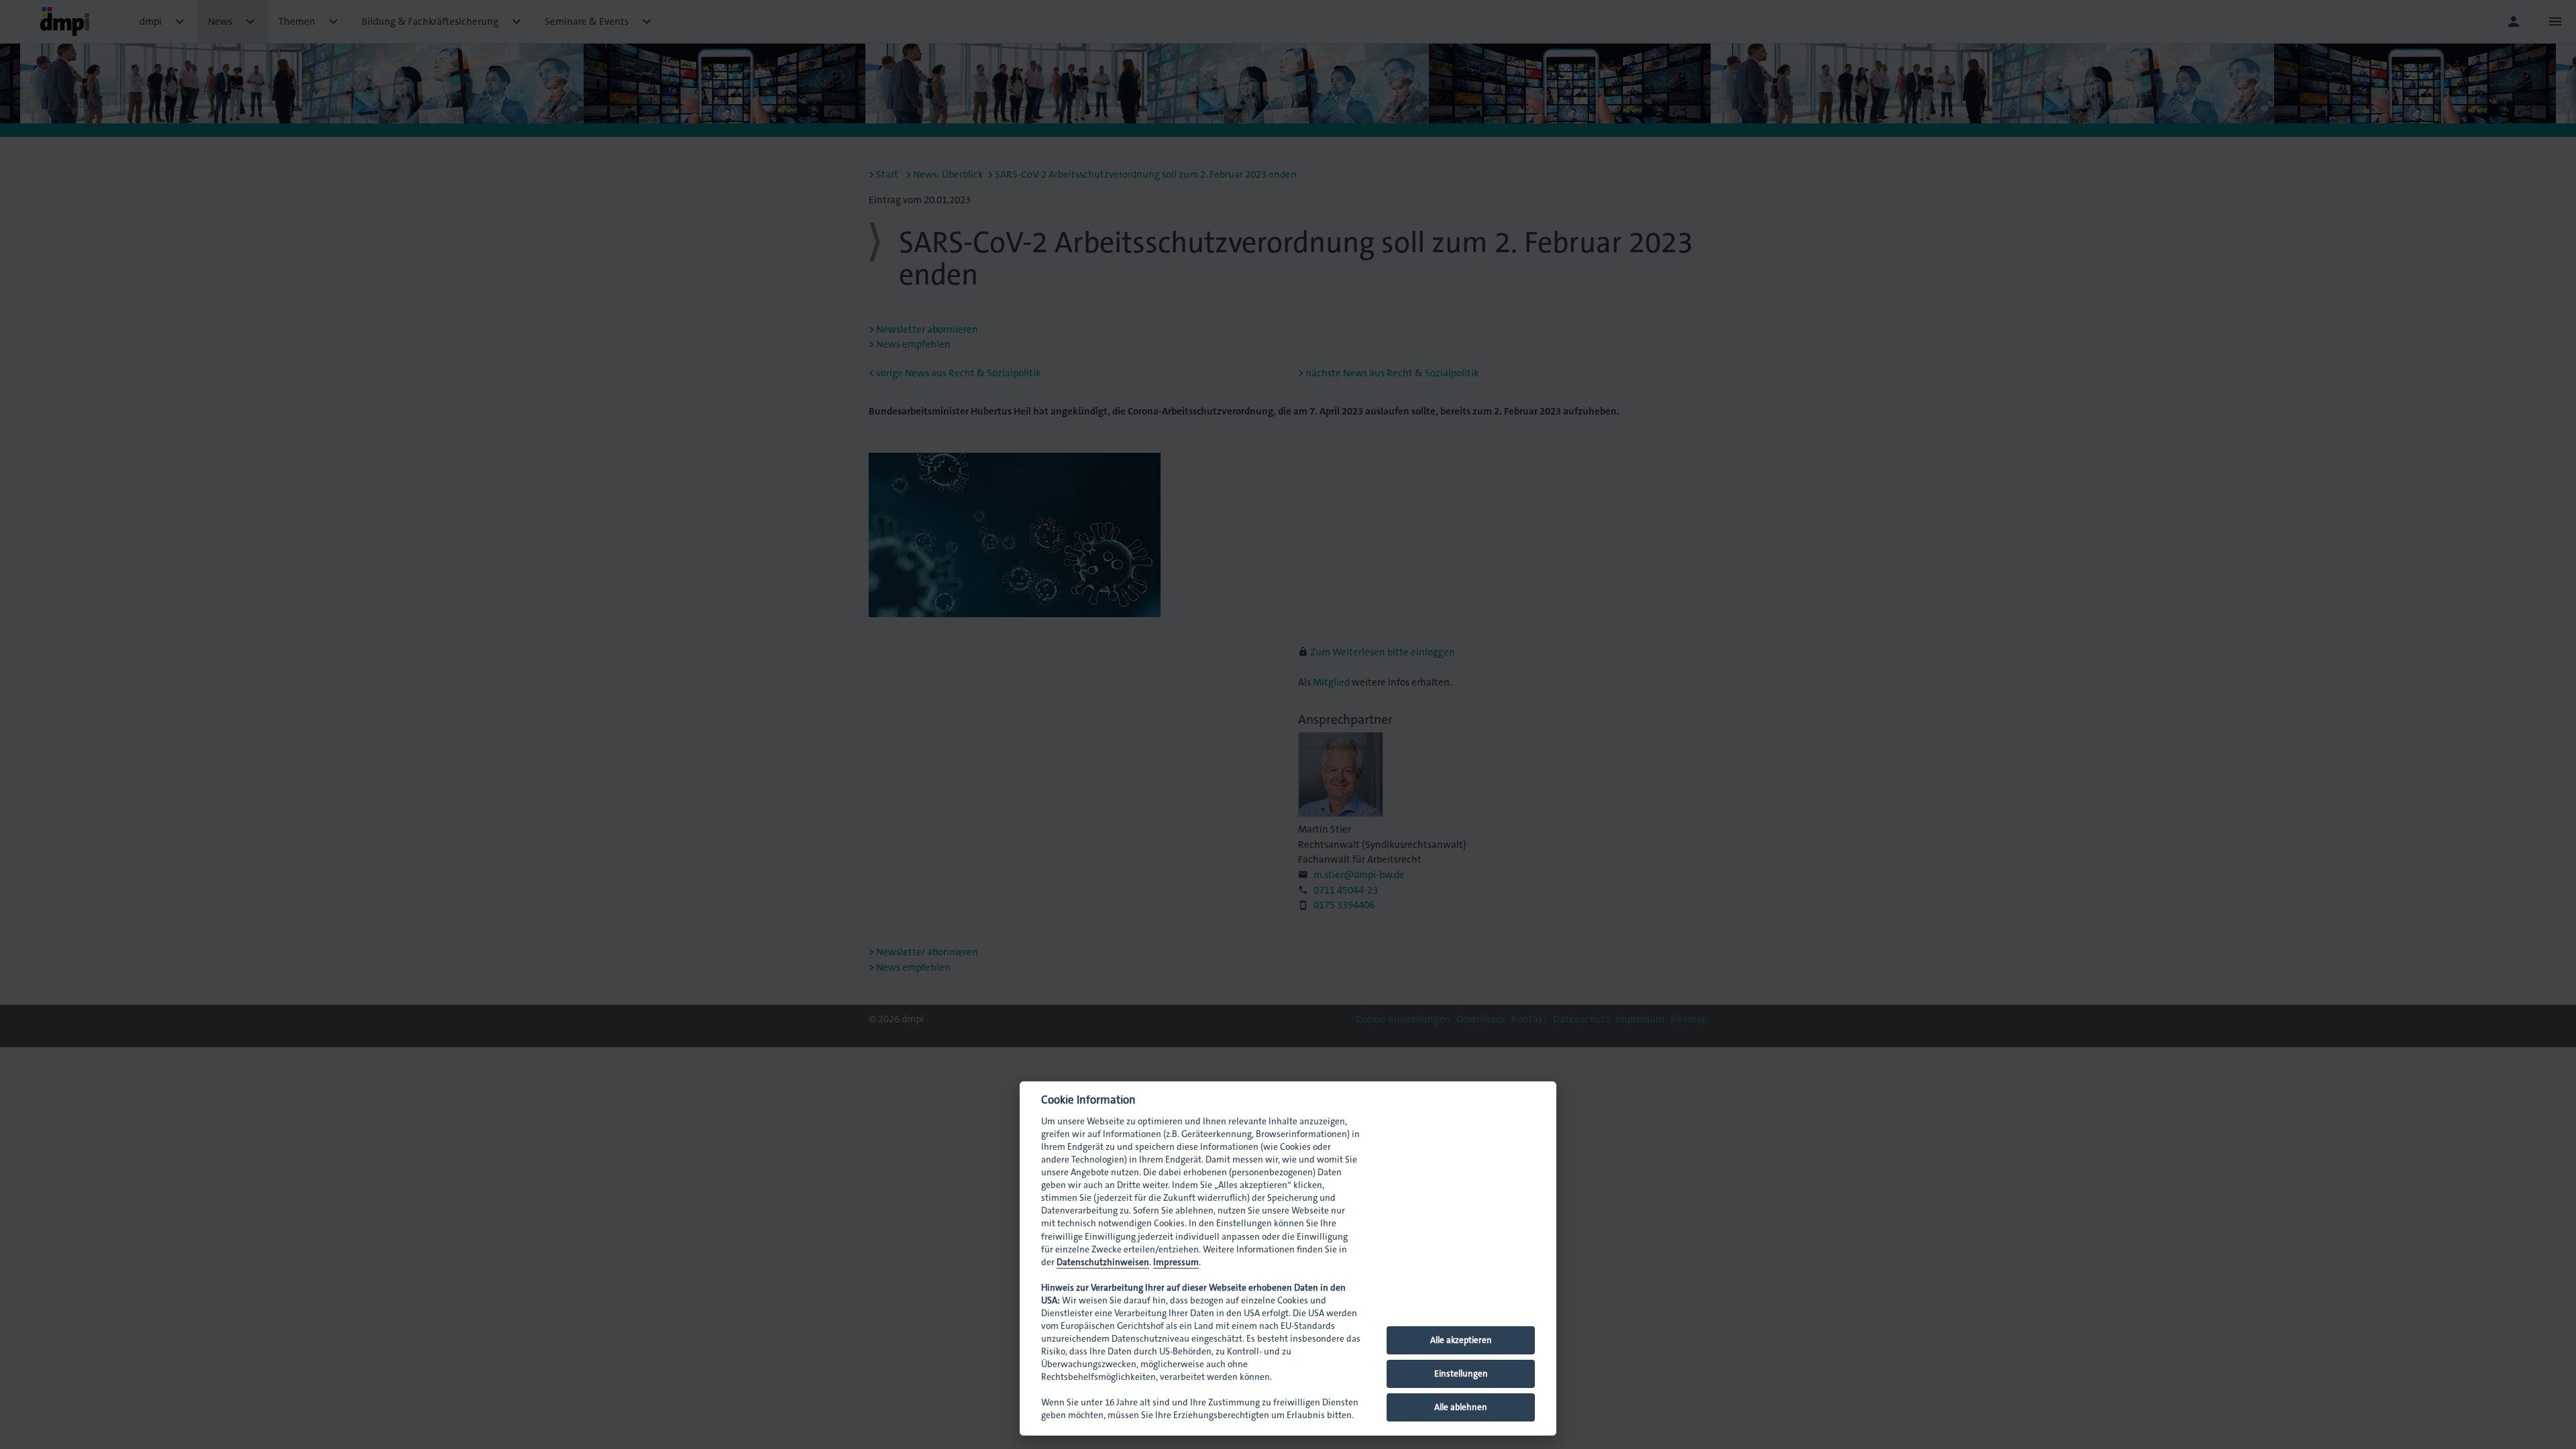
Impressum (1176, 1262)
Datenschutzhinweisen (1103, 1262)
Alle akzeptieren (1461, 1340)
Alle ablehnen (1461, 1407)
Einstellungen (1461, 1374)
